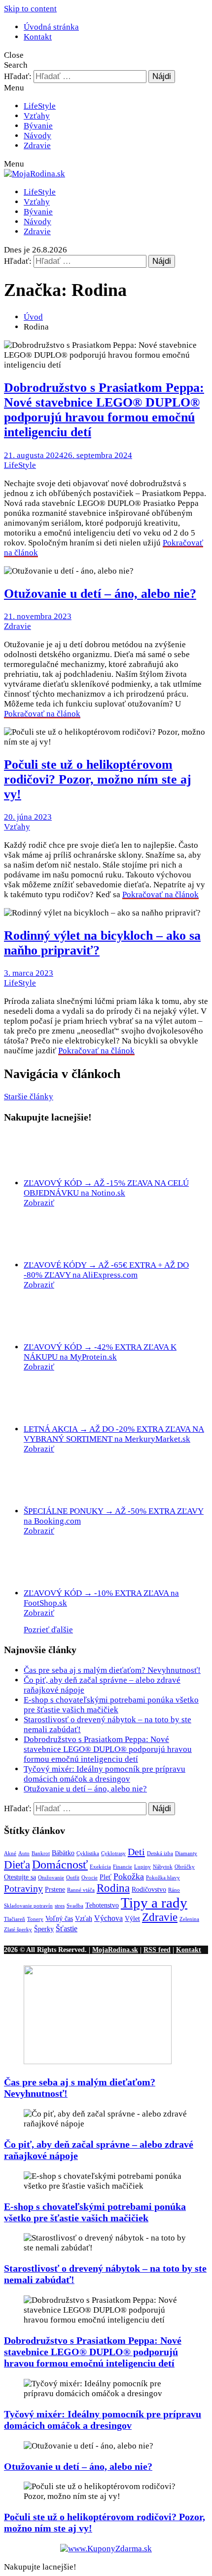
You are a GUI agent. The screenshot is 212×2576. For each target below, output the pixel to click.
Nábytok (163, 1867)
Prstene (55, 1890)
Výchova (108, 1918)
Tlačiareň (15, 1919)
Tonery (35, 1919)
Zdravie (37, 145)
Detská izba (160, 1853)
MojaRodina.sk (115, 1950)
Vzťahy (37, 116)
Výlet (132, 1919)
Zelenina (189, 1919)
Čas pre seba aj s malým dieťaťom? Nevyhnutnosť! (112, 1670)
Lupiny (142, 1867)
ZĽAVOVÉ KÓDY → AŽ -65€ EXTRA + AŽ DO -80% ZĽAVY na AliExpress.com (106, 1270)
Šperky (44, 1929)
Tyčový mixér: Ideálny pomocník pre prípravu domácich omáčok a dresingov (105, 1774)
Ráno (174, 1890)
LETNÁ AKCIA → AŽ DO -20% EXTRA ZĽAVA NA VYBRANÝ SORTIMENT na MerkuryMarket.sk (114, 1434)
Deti (136, 1852)
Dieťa (17, 1865)
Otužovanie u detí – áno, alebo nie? (100, 594)
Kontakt (38, 37)
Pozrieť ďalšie (48, 1630)
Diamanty (186, 1853)
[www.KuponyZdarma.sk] (106, 2549)
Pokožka (129, 1876)
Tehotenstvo (102, 1905)
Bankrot (41, 1853)
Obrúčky (185, 1867)
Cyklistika (88, 1853)
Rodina (113, 1888)
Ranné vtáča (81, 1890)
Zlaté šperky (18, 1930)
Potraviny (23, 1888)
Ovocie (89, 1878)
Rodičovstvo (149, 1890)
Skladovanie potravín (28, 1906)
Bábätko (63, 1853)
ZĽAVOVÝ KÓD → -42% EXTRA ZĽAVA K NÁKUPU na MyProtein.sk (100, 1352)
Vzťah (84, 1919)
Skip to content (30, 9)
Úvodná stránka (51, 27)
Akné (10, 1853)
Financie (123, 1867)
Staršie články (29, 1097)
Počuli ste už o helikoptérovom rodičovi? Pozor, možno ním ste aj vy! (98, 779)
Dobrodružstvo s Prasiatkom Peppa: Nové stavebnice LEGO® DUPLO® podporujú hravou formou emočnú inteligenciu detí (104, 410)
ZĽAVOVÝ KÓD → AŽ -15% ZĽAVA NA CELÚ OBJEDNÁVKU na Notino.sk (106, 1188)
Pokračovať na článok (42, 714)
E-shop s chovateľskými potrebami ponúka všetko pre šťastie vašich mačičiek (111, 1705)
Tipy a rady (154, 1903)
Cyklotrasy (113, 1853)
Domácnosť (60, 1864)
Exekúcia (100, 1867)
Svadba (75, 1906)
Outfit (73, 1878)
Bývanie (38, 126)
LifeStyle (40, 106)
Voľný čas (59, 1919)
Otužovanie (51, 1878)
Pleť (106, 1877)
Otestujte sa (20, 1877)
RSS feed (157, 1950)
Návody (37, 136)
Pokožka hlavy (163, 1878)
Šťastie (67, 1929)
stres (60, 1906)
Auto (24, 1853)
